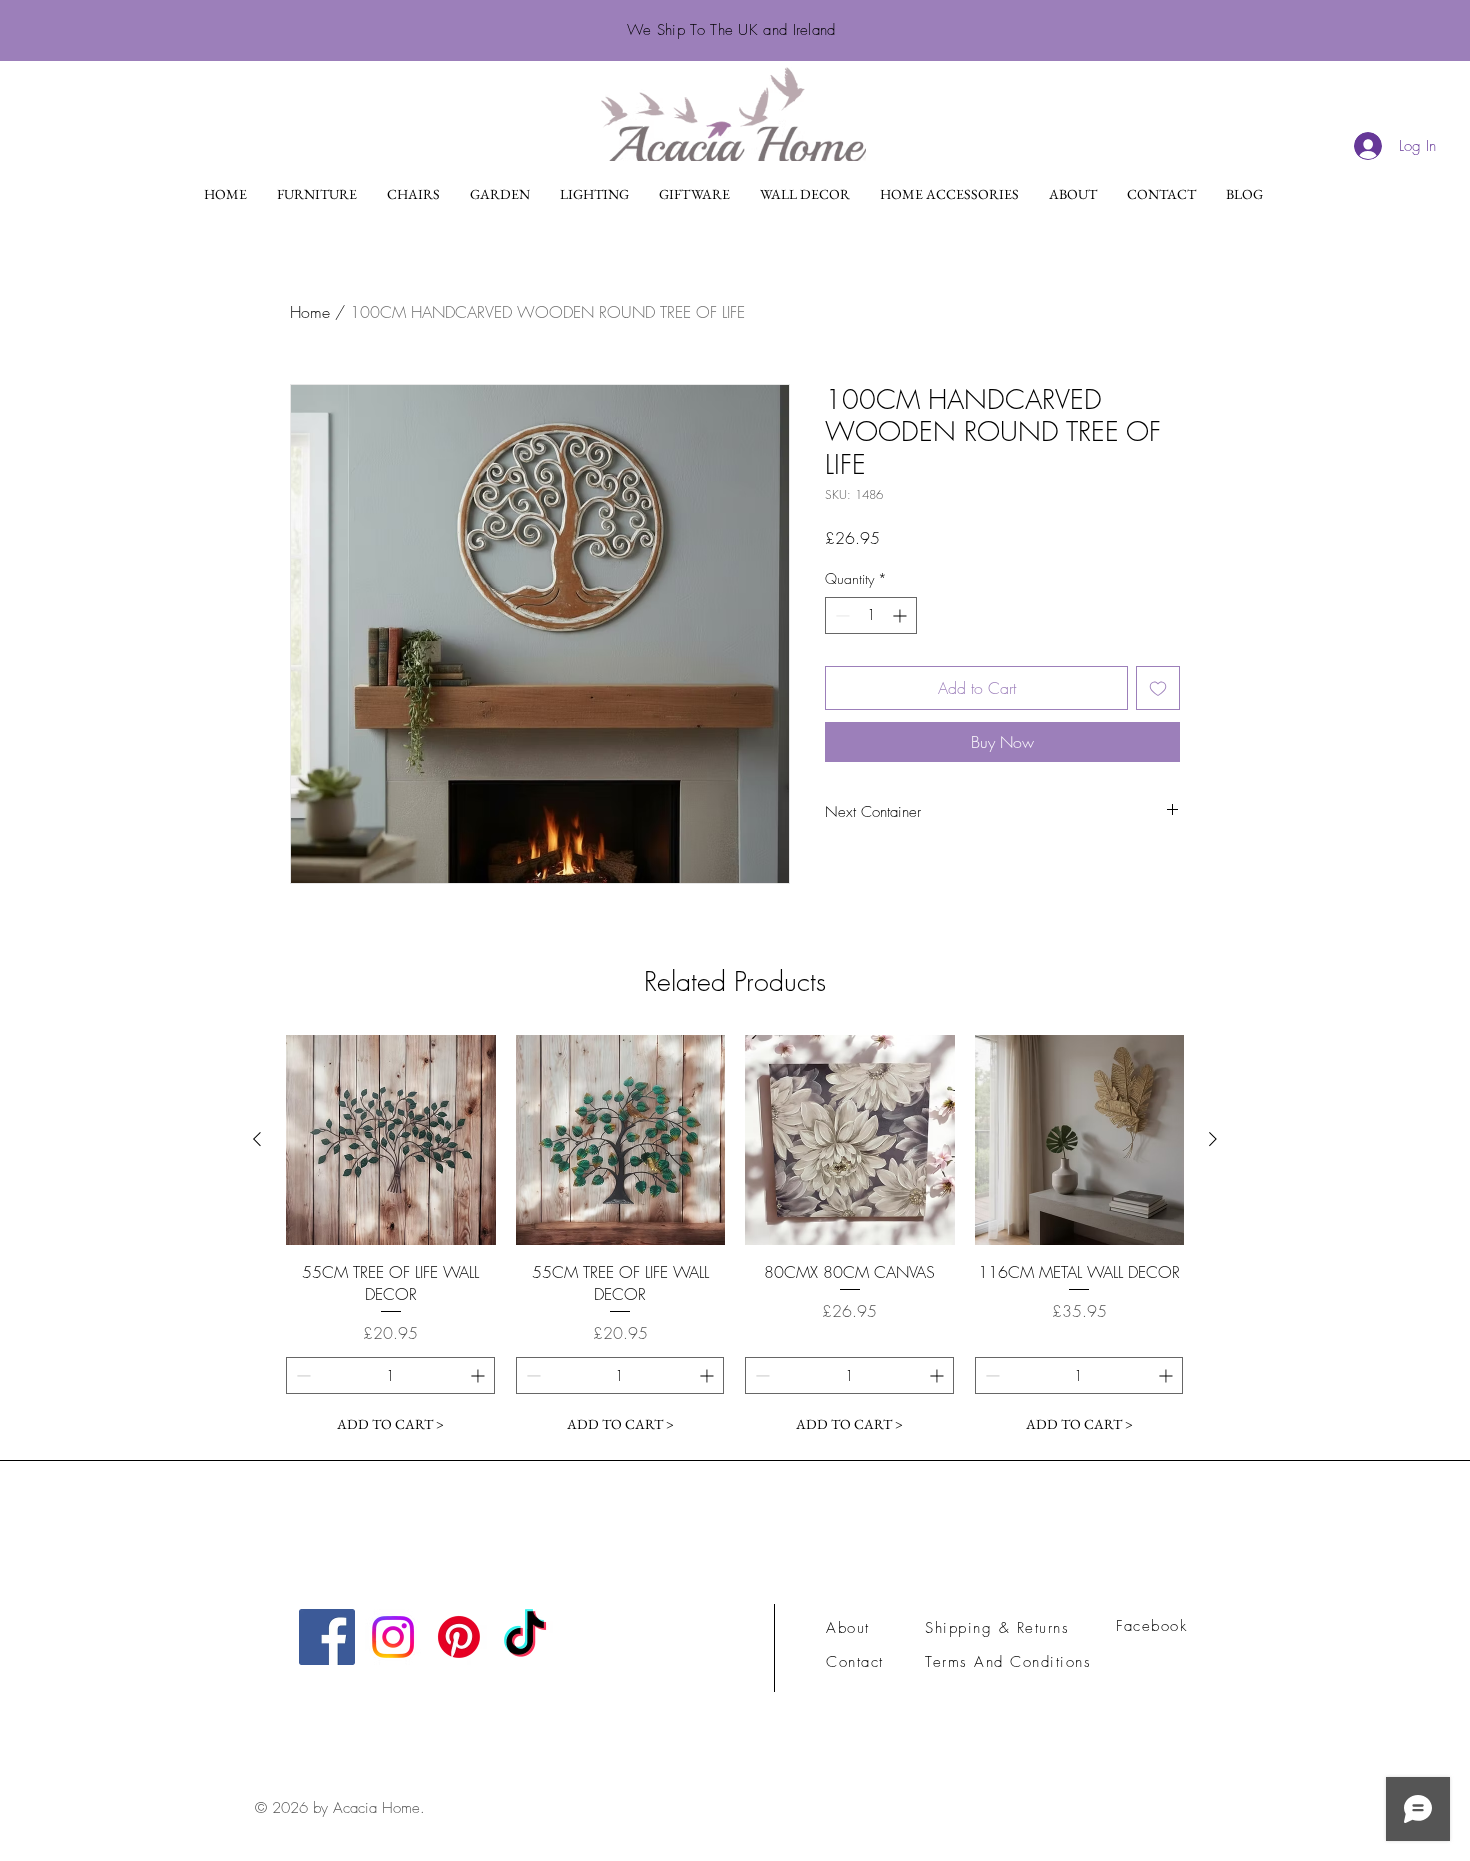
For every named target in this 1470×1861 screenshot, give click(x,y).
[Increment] (901, 615)
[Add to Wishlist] (1158, 688)
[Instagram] (393, 1637)
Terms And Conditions (1011, 1662)
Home (310, 312)
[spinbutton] (871, 615)
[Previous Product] (257, 1139)
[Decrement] (840, 615)
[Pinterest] (459, 1637)
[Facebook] (327, 1637)
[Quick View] (391, 1140)
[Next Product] (1213, 1139)
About (848, 1628)
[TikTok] (525, 1637)
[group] (735, 1239)
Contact (855, 1662)
